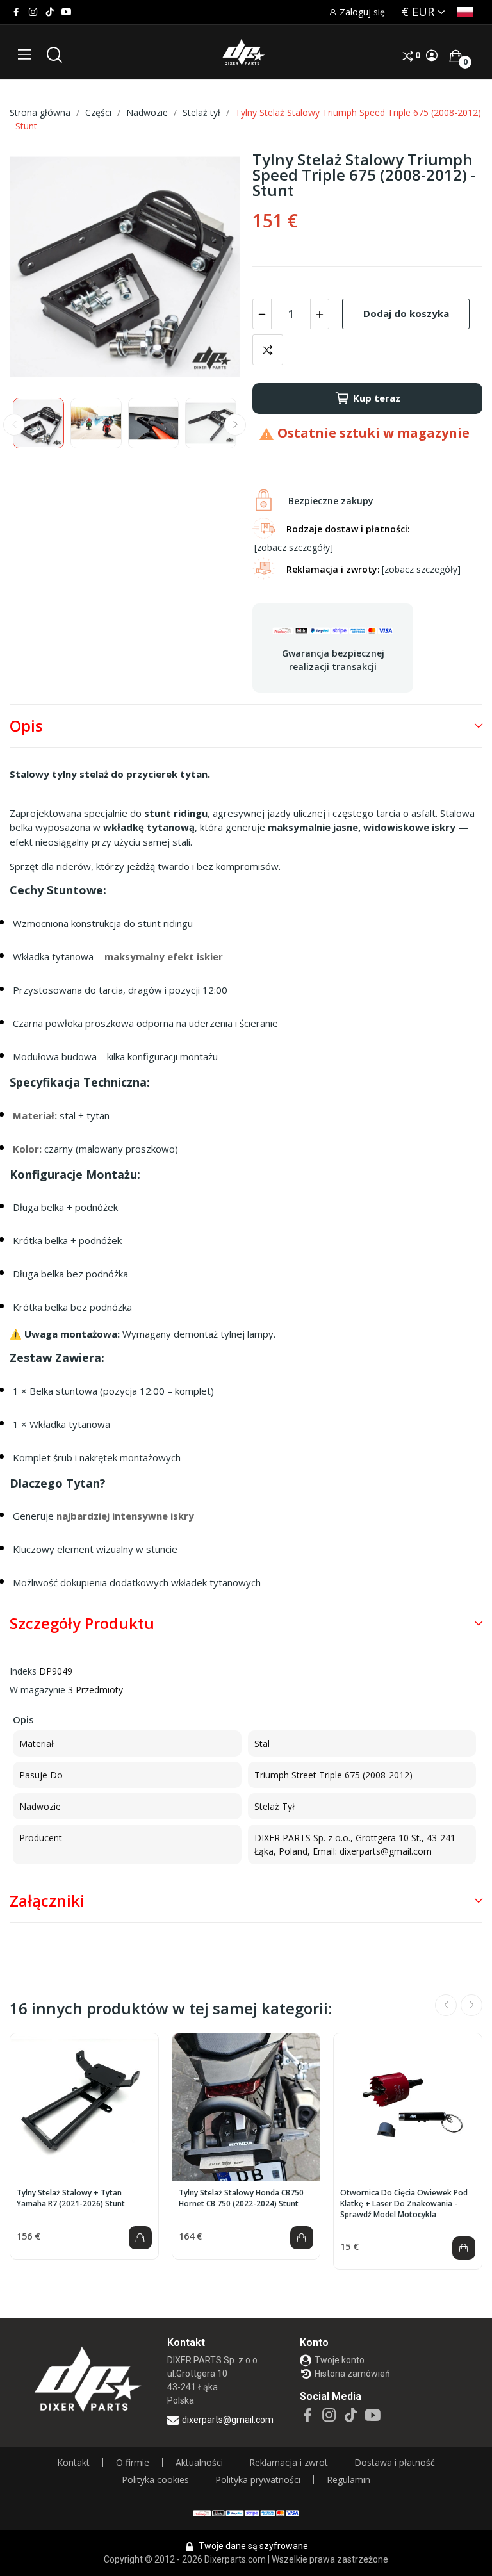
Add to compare (268, 350)
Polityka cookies (155, 2480)
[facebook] (16, 12)
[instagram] (33, 12)
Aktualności (199, 2463)
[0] (455, 56)
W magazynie (37, 1690)
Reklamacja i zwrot (289, 2463)
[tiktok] (50, 12)
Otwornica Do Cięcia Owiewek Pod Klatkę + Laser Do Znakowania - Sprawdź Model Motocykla (404, 2204)
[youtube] (66, 12)
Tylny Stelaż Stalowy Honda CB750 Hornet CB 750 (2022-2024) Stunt (241, 2198)
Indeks (23, 1671)
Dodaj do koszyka (406, 313)
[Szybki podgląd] (84, 2108)
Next (209, 268)
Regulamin (348, 2480)
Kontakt (73, 2463)
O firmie (133, 2463)
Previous (40, 268)
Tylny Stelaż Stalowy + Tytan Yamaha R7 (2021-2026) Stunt (71, 2198)
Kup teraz (377, 398)
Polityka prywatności (258, 2480)
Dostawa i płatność (395, 2463)
